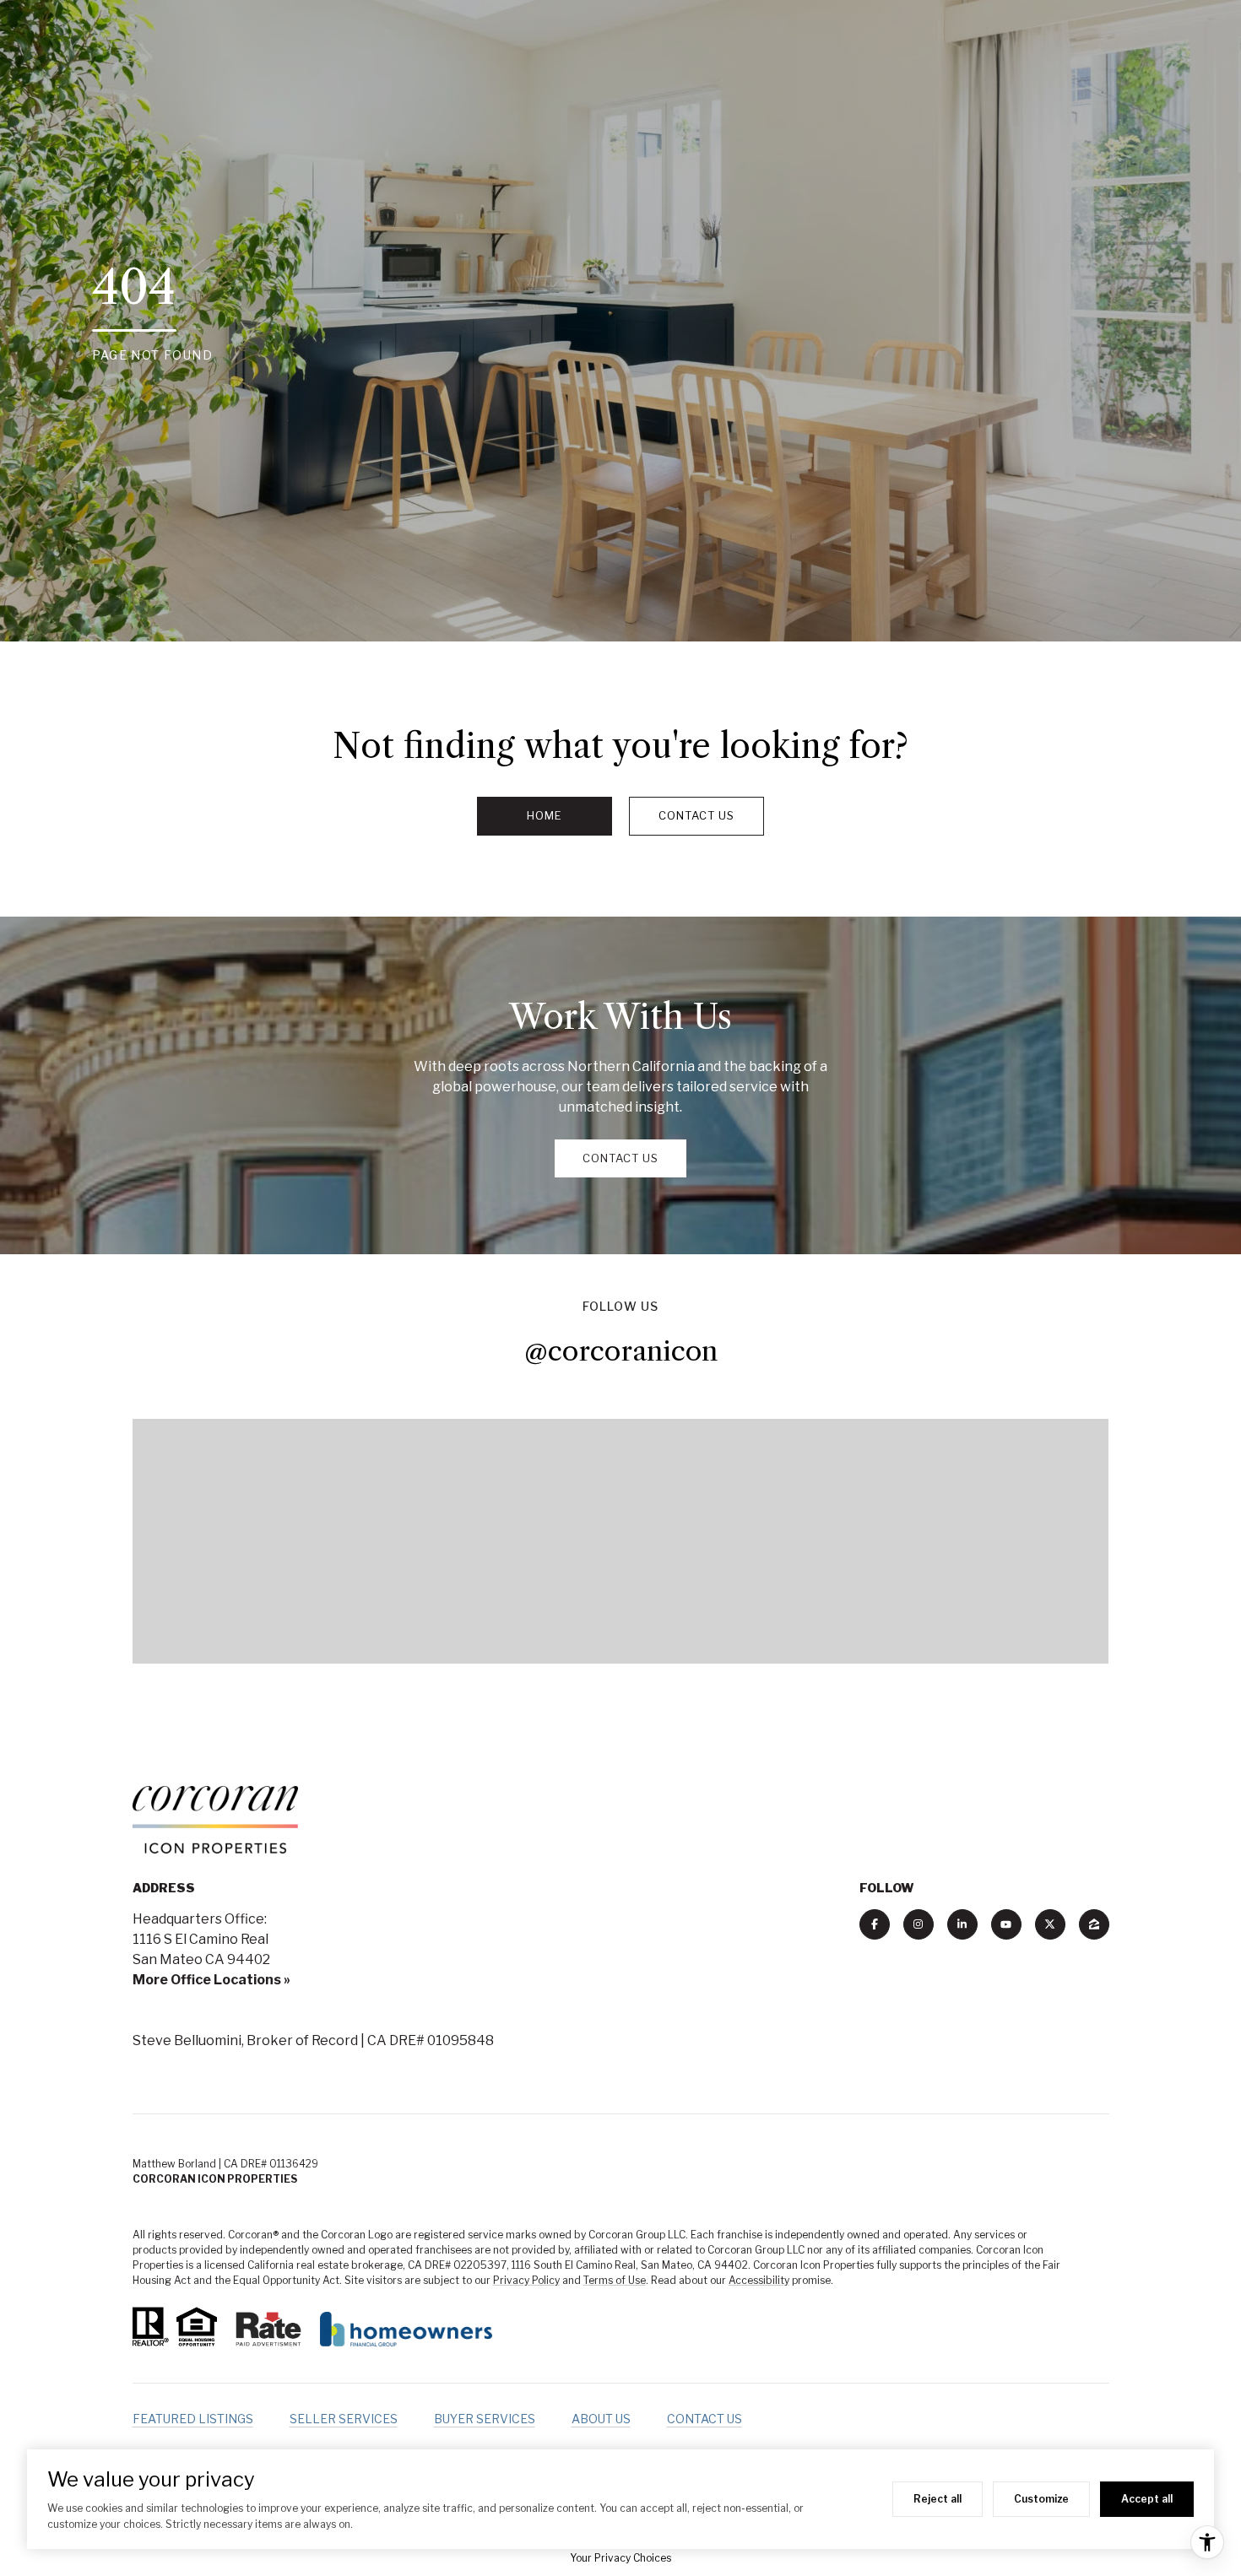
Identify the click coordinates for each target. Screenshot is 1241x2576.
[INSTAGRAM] (919, 1924)
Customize (1041, 2499)
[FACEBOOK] (875, 1924)
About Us (601, 2419)
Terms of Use (615, 2280)
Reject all (938, 2499)
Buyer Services (485, 2419)
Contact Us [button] (696, 815)
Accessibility (759, 2280)
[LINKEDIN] (962, 1924)
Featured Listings (193, 2419)
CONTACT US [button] (620, 1158)
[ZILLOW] (1094, 1924)
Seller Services (344, 2419)
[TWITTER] (1050, 1924)
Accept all (1147, 2499)
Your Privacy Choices (620, 2558)
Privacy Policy (526, 2280)
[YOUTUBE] (1006, 1924)
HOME (545, 815)
